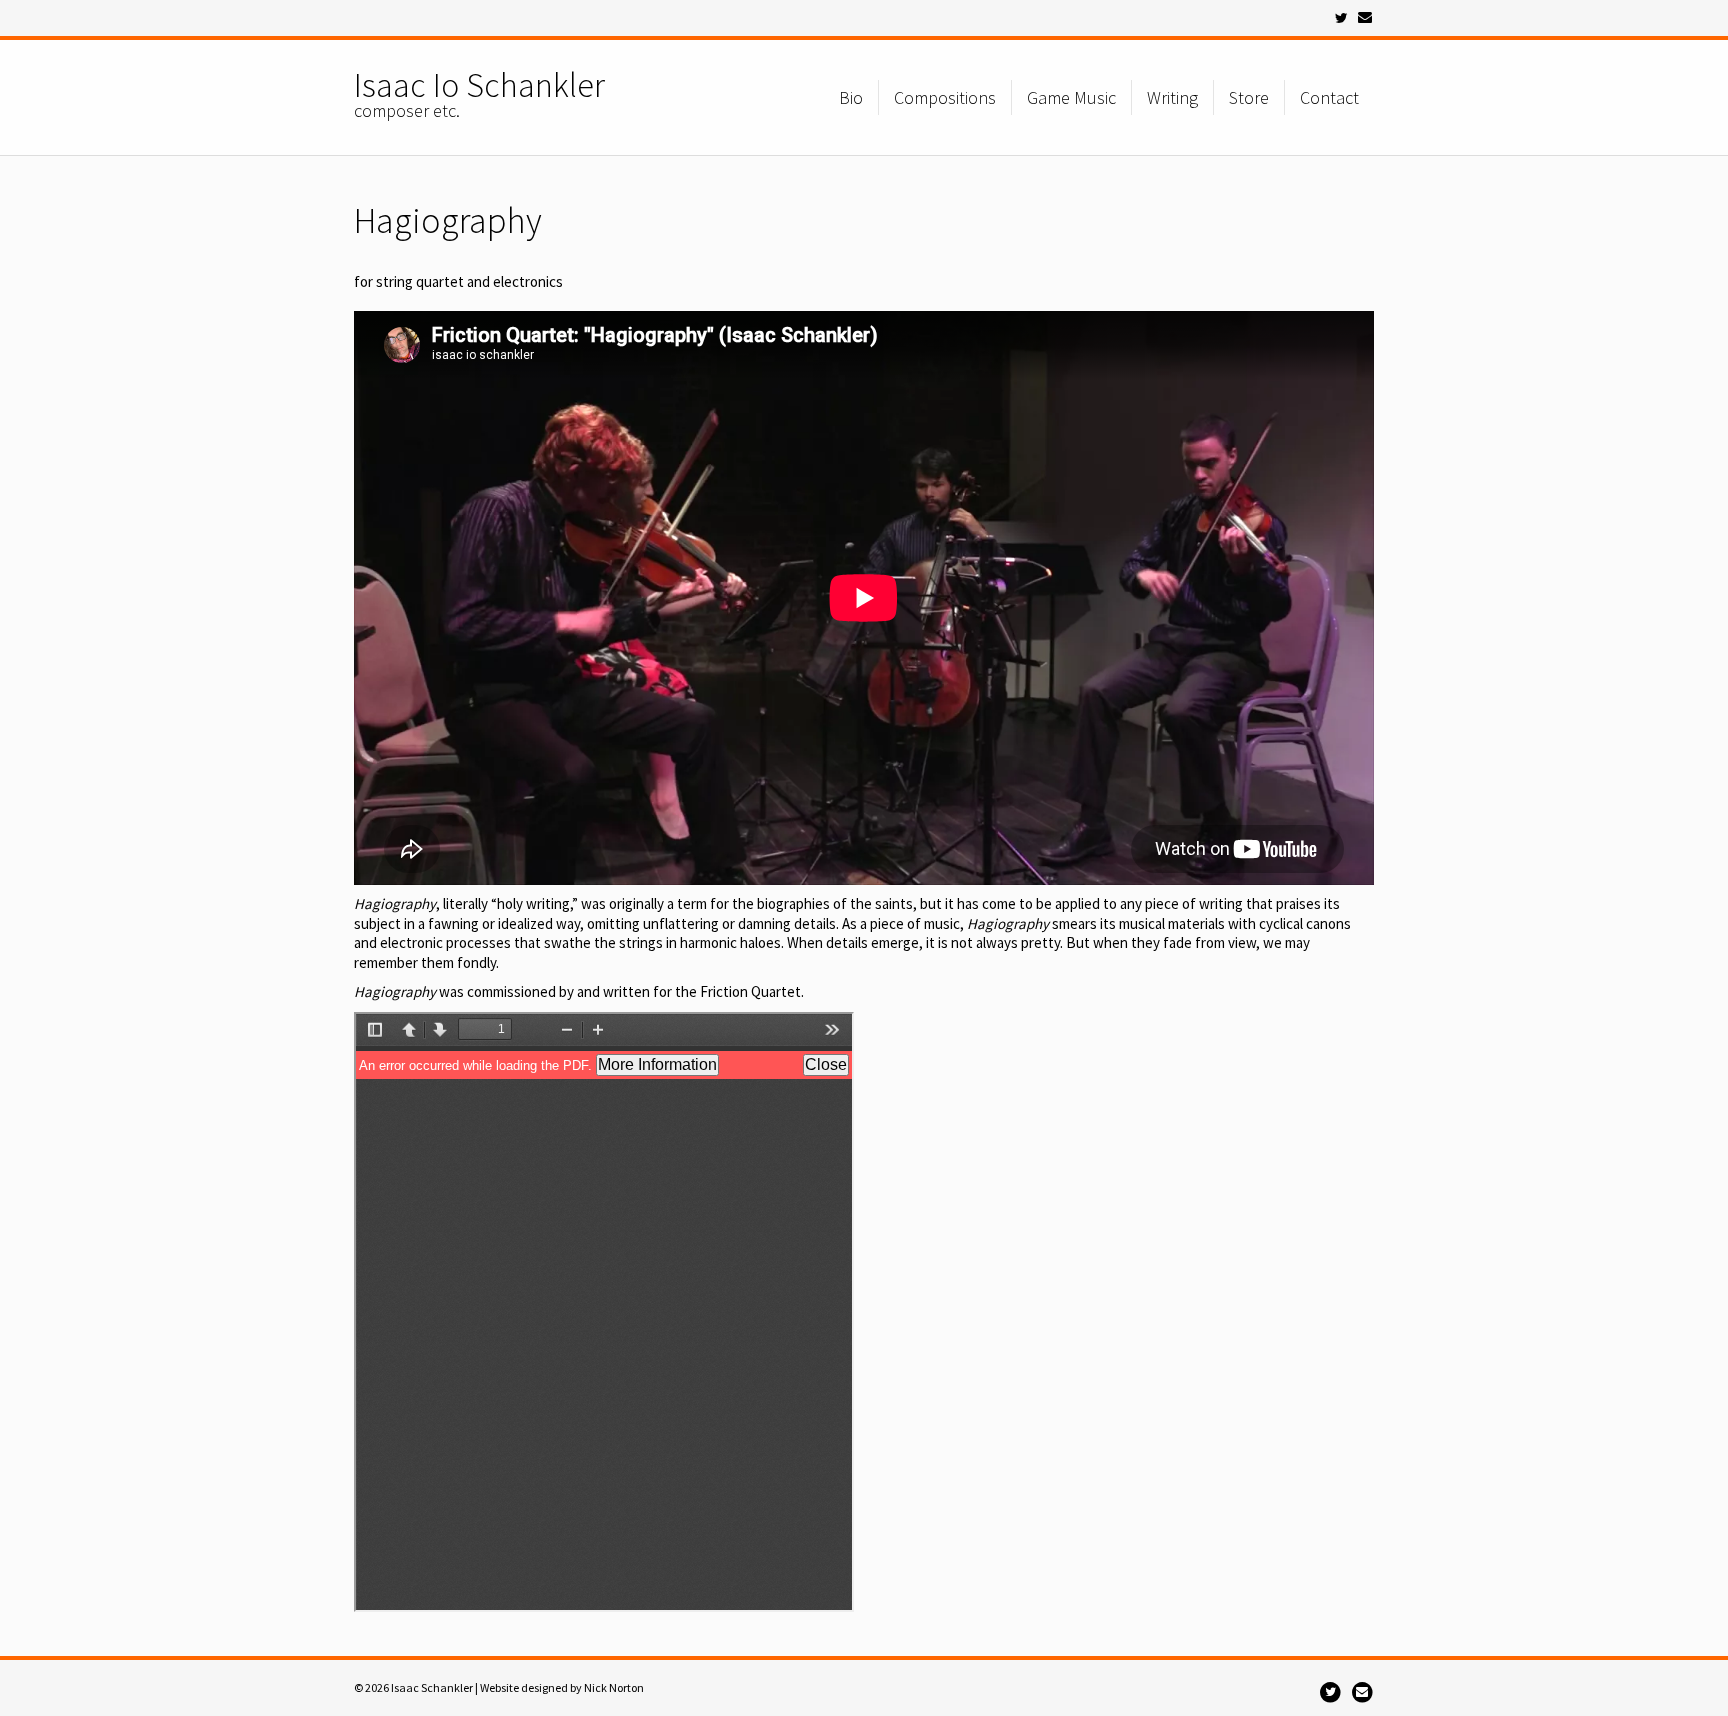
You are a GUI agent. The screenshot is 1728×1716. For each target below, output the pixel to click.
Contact (1329, 97)
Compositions (945, 97)
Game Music (1071, 97)
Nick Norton (614, 1687)
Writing (1172, 97)
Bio (851, 97)
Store (1249, 97)
